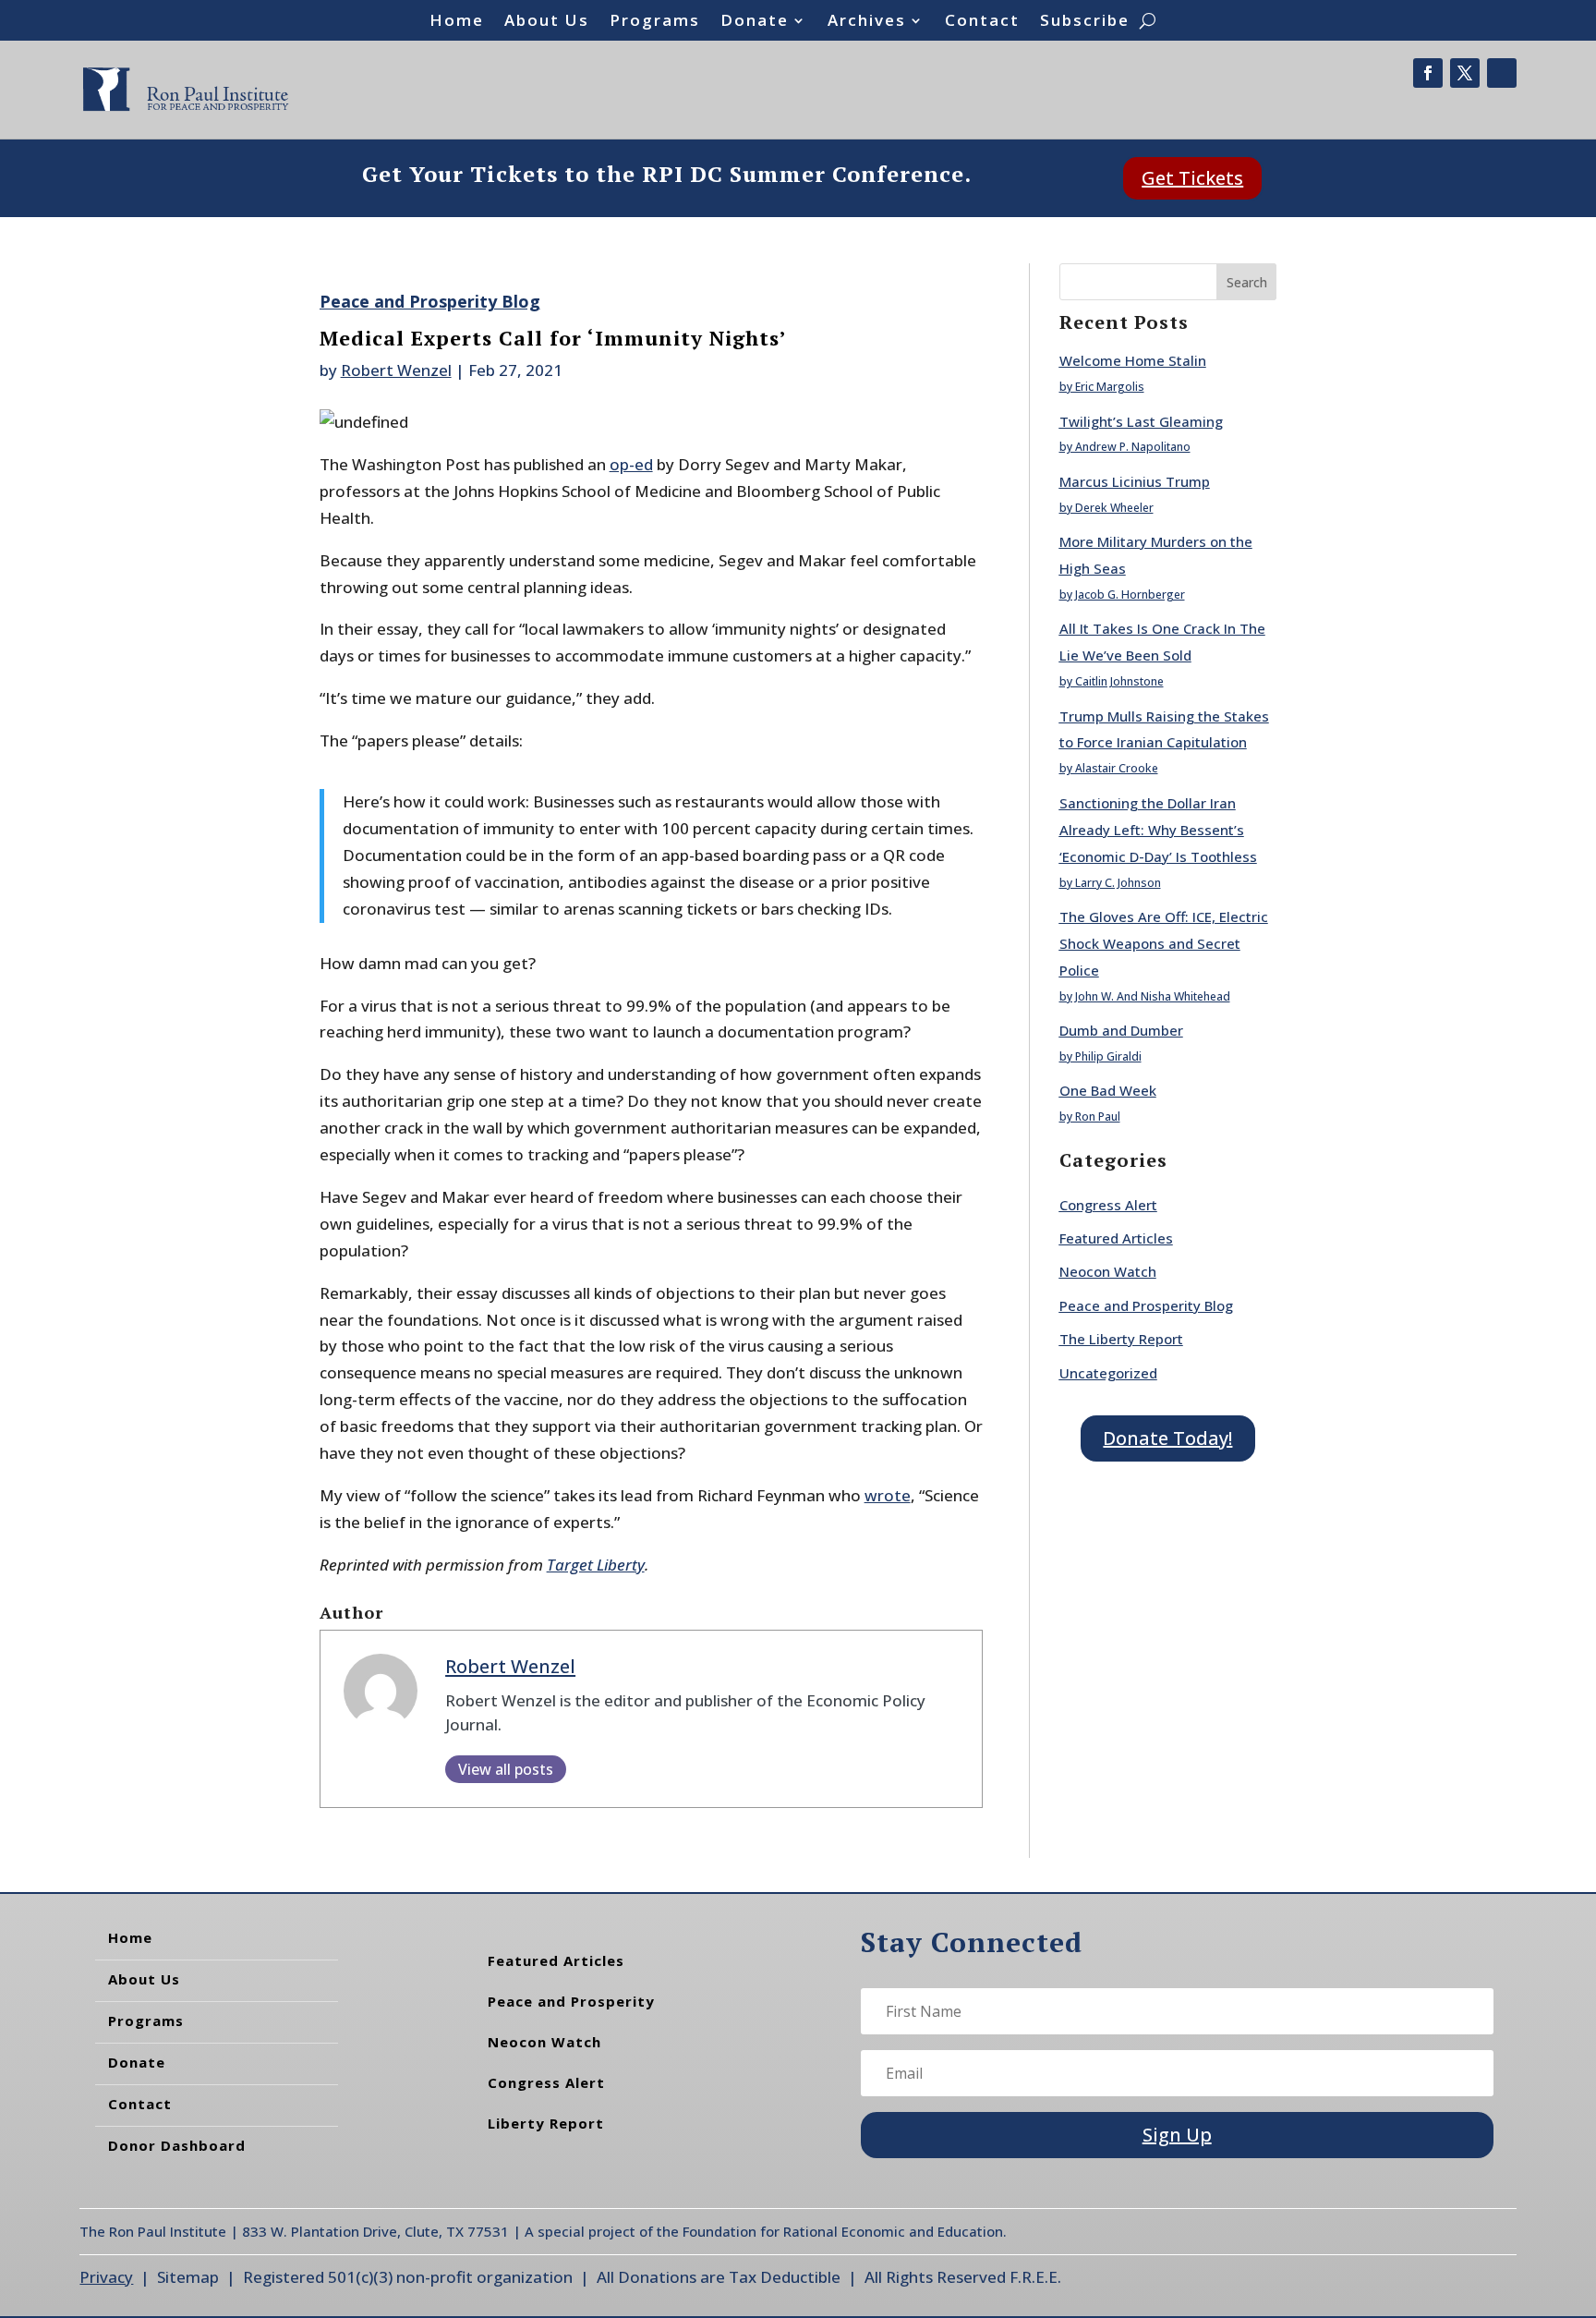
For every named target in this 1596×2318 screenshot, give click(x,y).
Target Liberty (596, 1565)
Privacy (106, 2277)
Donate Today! (1167, 1438)
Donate (755, 22)
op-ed (631, 464)
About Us (547, 22)
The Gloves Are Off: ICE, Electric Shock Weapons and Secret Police (1164, 943)
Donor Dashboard (177, 2145)
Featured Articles (1116, 1238)
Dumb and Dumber (1121, 1030)
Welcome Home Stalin (1133, 360)
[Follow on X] (1465, 73)
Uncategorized (1108, 1373)
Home (457, 22)
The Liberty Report (1121, 1339)
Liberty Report (546, 2123)
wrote (888, 1495)
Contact (982, 22)
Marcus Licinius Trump (1135, 481)
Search (1247, 282)
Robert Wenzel (396, 370)
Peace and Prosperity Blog (430, 301)
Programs (655, 22)
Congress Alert (1108, 1205)
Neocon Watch (1108, 1271)
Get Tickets (1192, 178)
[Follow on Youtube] (1502, 73)
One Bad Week (1108, 1090)
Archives (867, 22)
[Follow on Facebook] (1428, 73)
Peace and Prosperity (571, 2001)
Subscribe (1085, 22)
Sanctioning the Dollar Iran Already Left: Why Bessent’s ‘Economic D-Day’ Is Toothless (1158, 830)
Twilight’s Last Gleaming (1141, 421)
